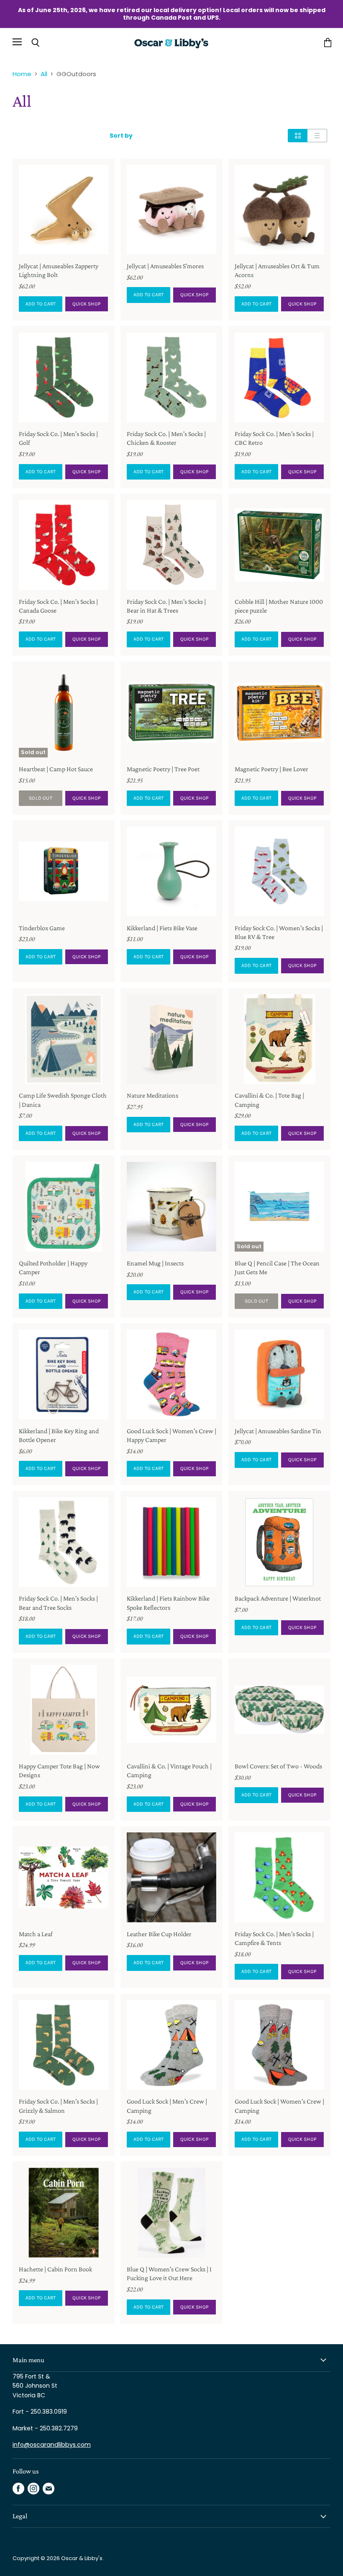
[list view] (317, 136)
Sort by (121, 136)
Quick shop (87, 304)
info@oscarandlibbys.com (52, 2445)
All (44, 74)
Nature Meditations (152, 1095)
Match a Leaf (36, 1934)
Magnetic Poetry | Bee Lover (271, 769)
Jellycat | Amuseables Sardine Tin (278, 1431)
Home (22, 74)
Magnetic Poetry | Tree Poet (163, 769)
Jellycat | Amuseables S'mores (165, 266)
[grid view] (298, 136)
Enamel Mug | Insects (155, 1263)
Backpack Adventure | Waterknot (278, 1598)
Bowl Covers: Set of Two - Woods (278, 1766)
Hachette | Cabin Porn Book (55, 2269)
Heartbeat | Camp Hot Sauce (56, 769)
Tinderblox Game (42, 928)
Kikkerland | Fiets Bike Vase (162, 928)
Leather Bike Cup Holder (159, 1934)
